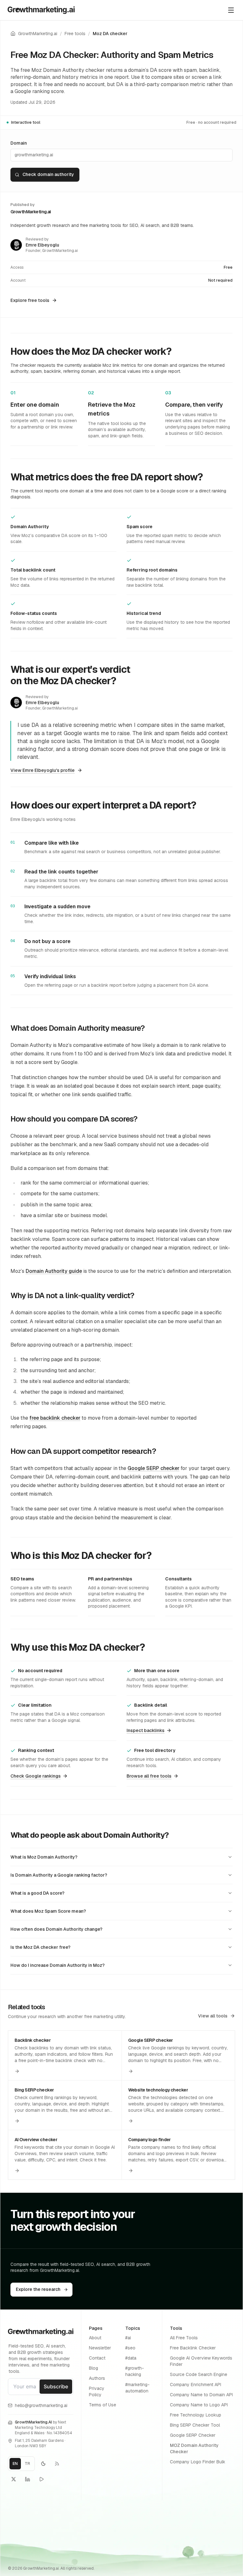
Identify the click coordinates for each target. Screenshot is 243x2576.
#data (131, 2358)
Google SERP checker (153, 1468)
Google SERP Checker (193, 2435)
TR (27, 2464)
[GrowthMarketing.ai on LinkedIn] (28, 2479)
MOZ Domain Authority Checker (194, 2448)
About (95, 2338)
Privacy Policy (97, 2392)
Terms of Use (103, 2405)
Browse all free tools (149, 1776)
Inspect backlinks (146, 1730)
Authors (97, 2378)
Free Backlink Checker (193, 2348)
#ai (128, 2338)
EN (17, 2465)
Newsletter (100, 2348)
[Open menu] (231, 10)
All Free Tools (184, 2338)
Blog (93, 2368)
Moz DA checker (110, 34)
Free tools (75, 34)
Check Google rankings (36, 1776)
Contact (97, 2358)
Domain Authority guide (54, 1271)
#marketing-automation (137, 2388)
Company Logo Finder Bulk (198, 2462)
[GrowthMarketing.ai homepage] (41, 10)
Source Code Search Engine (199, 2374)
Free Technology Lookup (196, 2415)
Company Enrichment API (196, 2385)
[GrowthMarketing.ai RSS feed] (57, 2464)
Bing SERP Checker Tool (195, 2425)
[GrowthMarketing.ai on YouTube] (41, 2479)
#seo (130, 2348)
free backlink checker (55, 1418)
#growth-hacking (135, 2371)
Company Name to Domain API (201, 2395)
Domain (19, 143)
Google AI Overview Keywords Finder (201, 2361)
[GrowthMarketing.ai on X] (14, 2479)
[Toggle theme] (43, 2464)
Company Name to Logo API (199, 2405)
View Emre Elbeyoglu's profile (43, 770)
